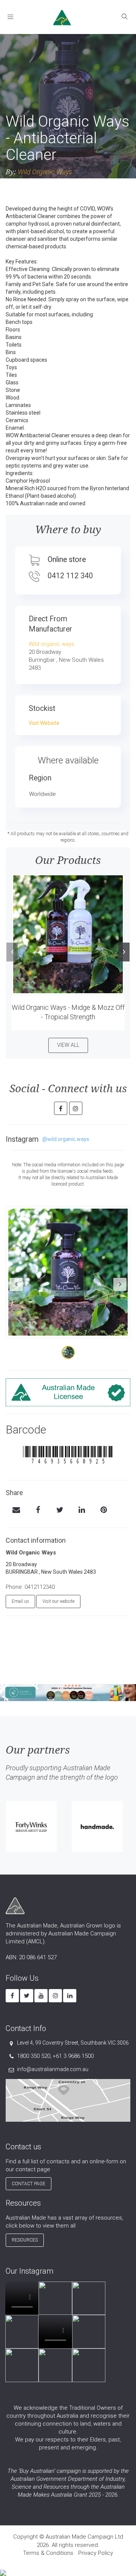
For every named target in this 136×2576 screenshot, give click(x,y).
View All (68, 1045)
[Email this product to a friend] (16, 1511)
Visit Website (44, 723)
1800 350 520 (34, 2056)
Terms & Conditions (48, 2553)
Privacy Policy (96, 2553)
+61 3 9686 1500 (73, 2056)
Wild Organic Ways (45, 172)
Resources (25, 2240)
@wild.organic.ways (66, 1139)
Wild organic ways (52, 644)
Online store (67, 560)
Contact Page (29, 2184)
